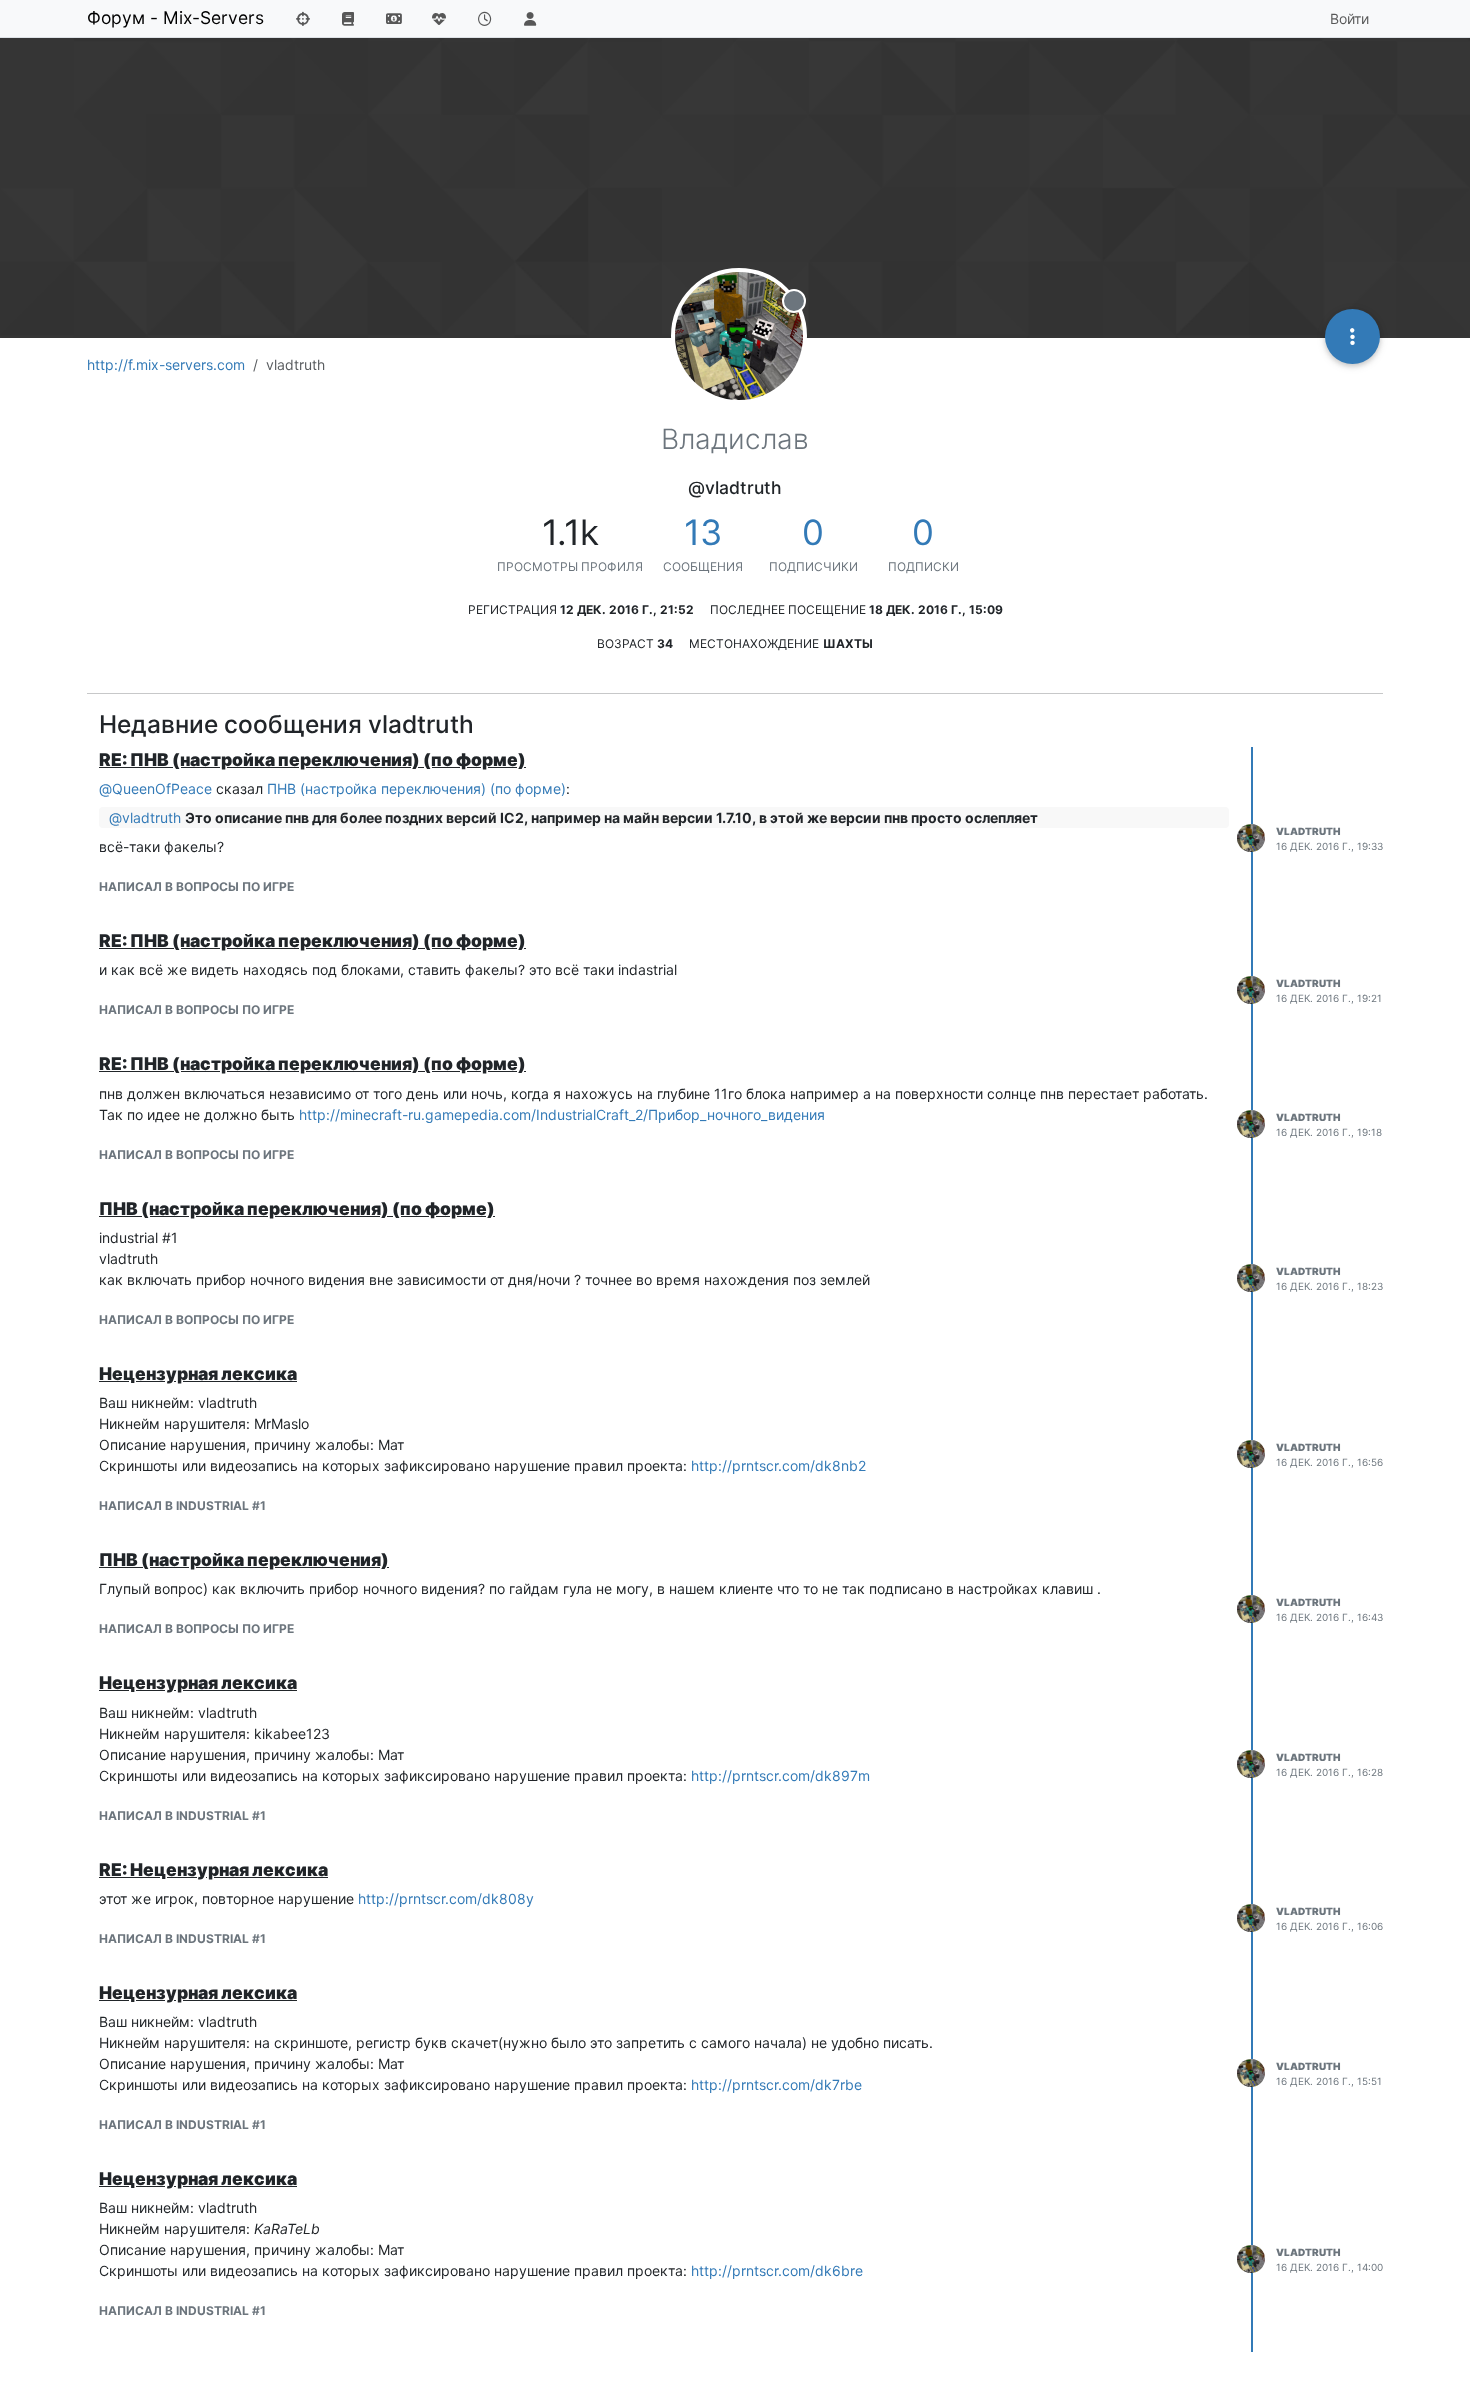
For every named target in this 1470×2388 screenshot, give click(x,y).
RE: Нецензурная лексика (213, 1869)
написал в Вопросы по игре (196, 886)
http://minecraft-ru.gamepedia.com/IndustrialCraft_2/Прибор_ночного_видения (562, 1114)
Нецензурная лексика (198, 1373)
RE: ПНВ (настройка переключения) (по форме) (312, 759)
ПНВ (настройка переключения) (244, 1559)
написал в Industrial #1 (182, 1505)
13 (703, 532)
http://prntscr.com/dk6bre (777, 2270)
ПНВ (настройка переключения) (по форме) (416, 788)
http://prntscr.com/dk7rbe (776, 2084)
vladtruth (1308, 831)
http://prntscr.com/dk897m (780, 1775)
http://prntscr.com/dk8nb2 (778, 1465)
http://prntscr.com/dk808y (446, 1898)
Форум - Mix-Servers (175, 17)
